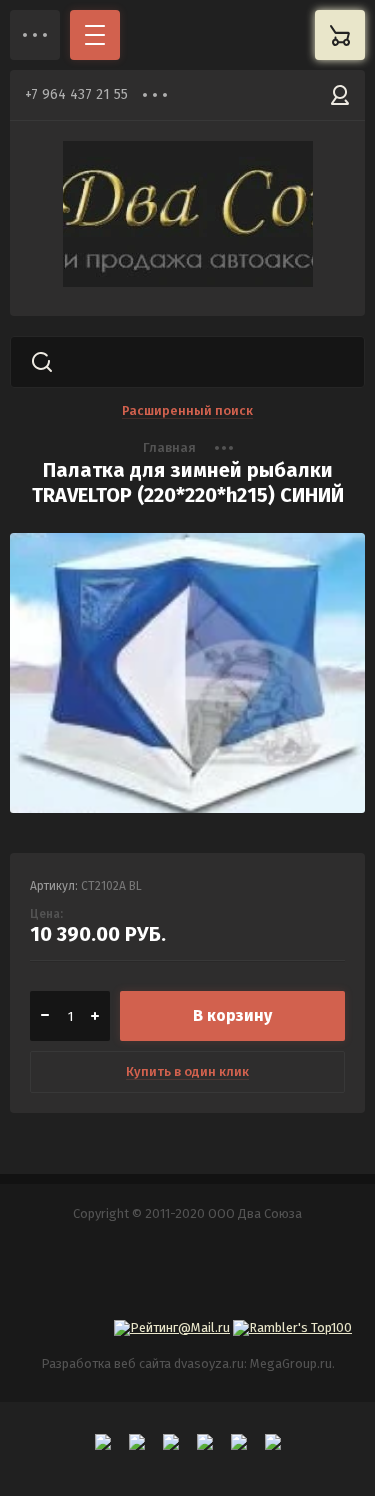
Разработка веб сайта (106, 1363)
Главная (169, 447)
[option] (187, 683)
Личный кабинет (340, 95)
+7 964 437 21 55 (76, 94)
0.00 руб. (340, 35)
